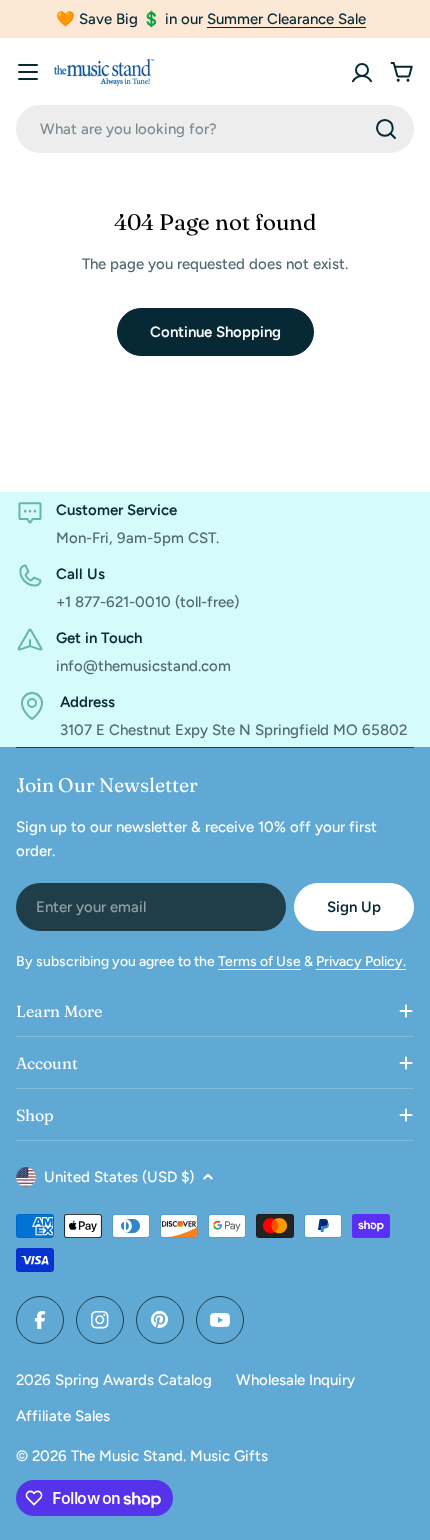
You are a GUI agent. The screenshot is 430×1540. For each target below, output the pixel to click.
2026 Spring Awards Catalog (114, 1380)
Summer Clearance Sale (286, 19)
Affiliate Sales (63, 1416)
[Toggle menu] (28, 72)
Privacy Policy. (361, 961)
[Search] (386, 129)
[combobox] (215, 129)
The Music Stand (127, 1456)
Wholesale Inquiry (295, 1380)
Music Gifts (229, 1456)
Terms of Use (259, 961)
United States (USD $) (119, 1177)
